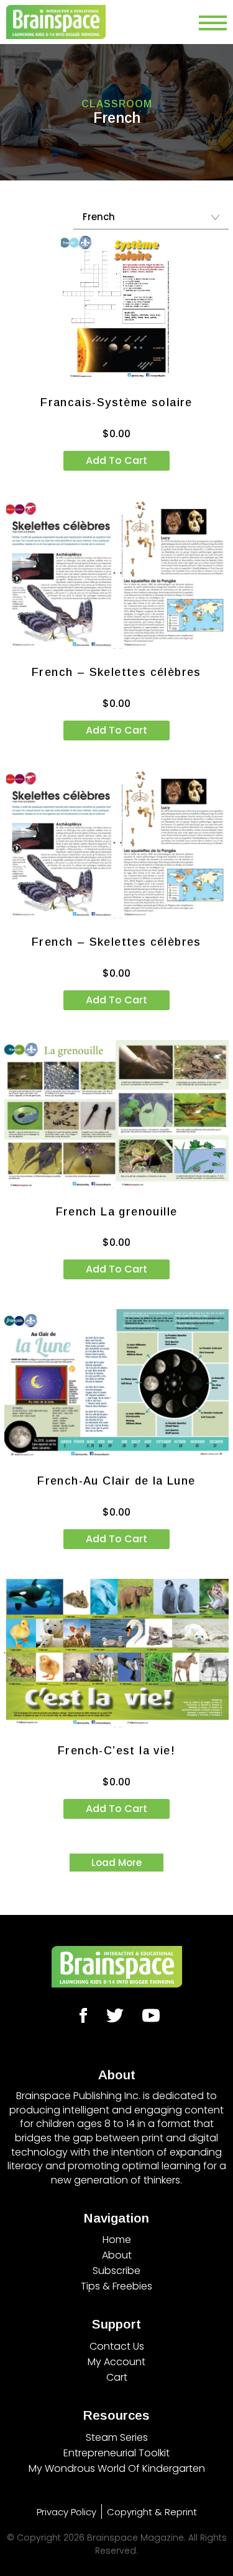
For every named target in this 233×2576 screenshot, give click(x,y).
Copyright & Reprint (152, 2512)
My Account (116, 2362)
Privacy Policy (66, 2512)
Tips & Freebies (116, 2286)
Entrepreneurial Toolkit (116, 2453)
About (117, 2255)
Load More (116, 1863)
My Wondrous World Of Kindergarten (117, 2468)
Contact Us (117, 2346)
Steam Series (117, 2437)
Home (117, 2240)
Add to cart (116, 460)
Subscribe (116, 2271)
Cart (117, 2377)
